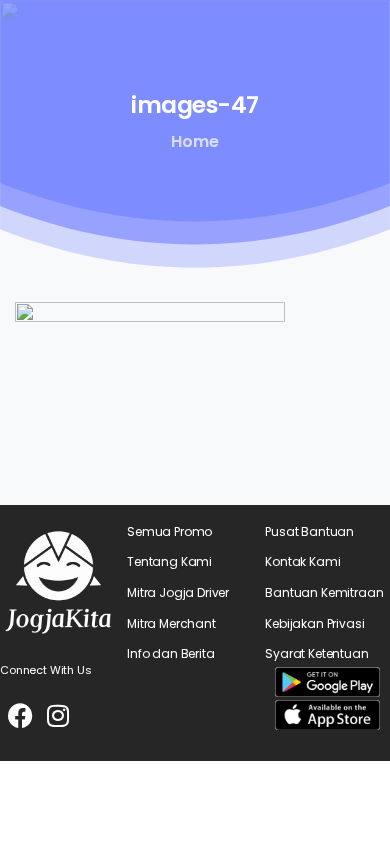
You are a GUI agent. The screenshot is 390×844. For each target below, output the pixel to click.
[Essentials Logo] (58, 582)
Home (194, 141)
